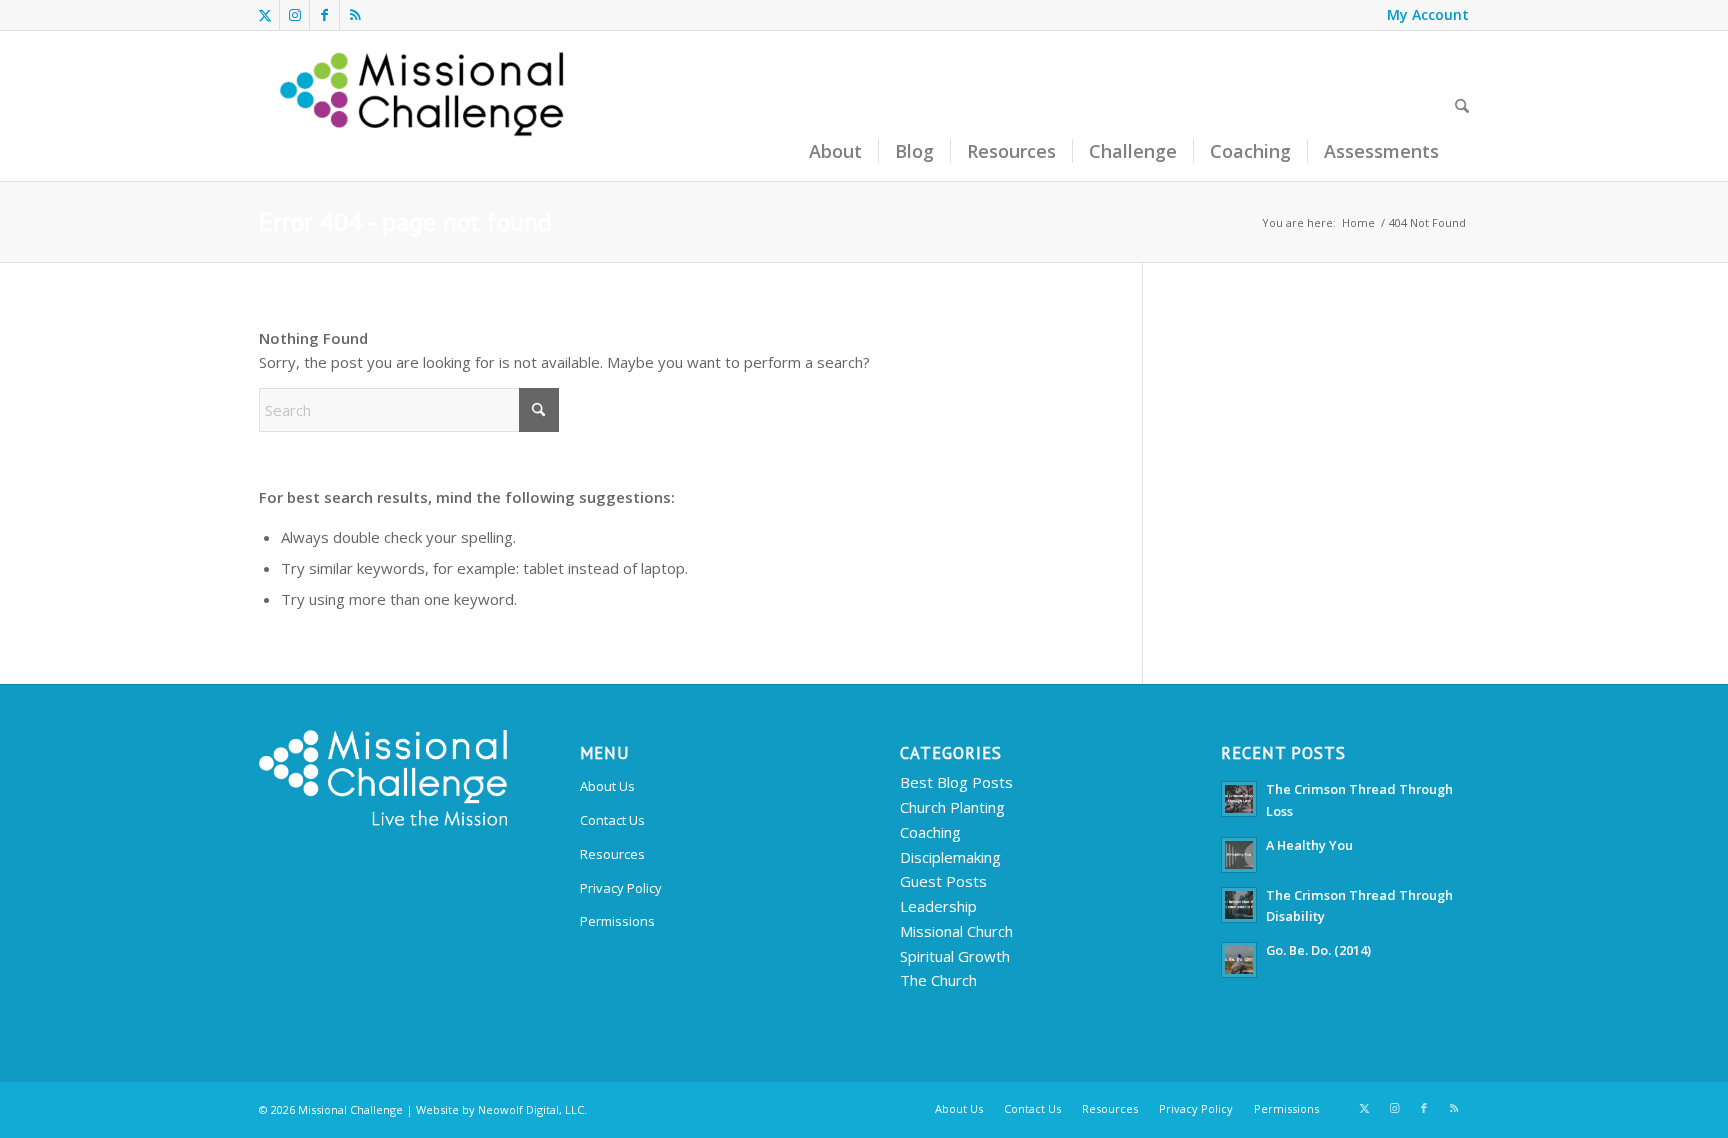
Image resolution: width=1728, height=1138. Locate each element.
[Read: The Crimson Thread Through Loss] (1239, 799)
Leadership (938, 906)
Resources (612, 854)
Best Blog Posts (956, 782)
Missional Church (956, 931)
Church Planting (952, 807)
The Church (938, 980)
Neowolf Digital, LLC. (532, 1109)
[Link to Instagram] (294, 15)
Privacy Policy (621, 888)
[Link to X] (264, 15)
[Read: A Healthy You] (1239, 855)
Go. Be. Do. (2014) (1318, 950)
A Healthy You (1309, 845)
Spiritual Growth (955, 956)
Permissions (617, 921)
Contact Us (612, 820)
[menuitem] (1423, 15)
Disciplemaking (950, 857)
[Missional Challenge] (425, 106)
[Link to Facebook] (324, 15)
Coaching (930, 832)
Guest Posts (943, 881)
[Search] (1462, 106)
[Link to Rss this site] (355, 15)
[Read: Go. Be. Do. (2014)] (1239, 960)
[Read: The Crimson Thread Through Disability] (1239, 905)
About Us (607, 786)
